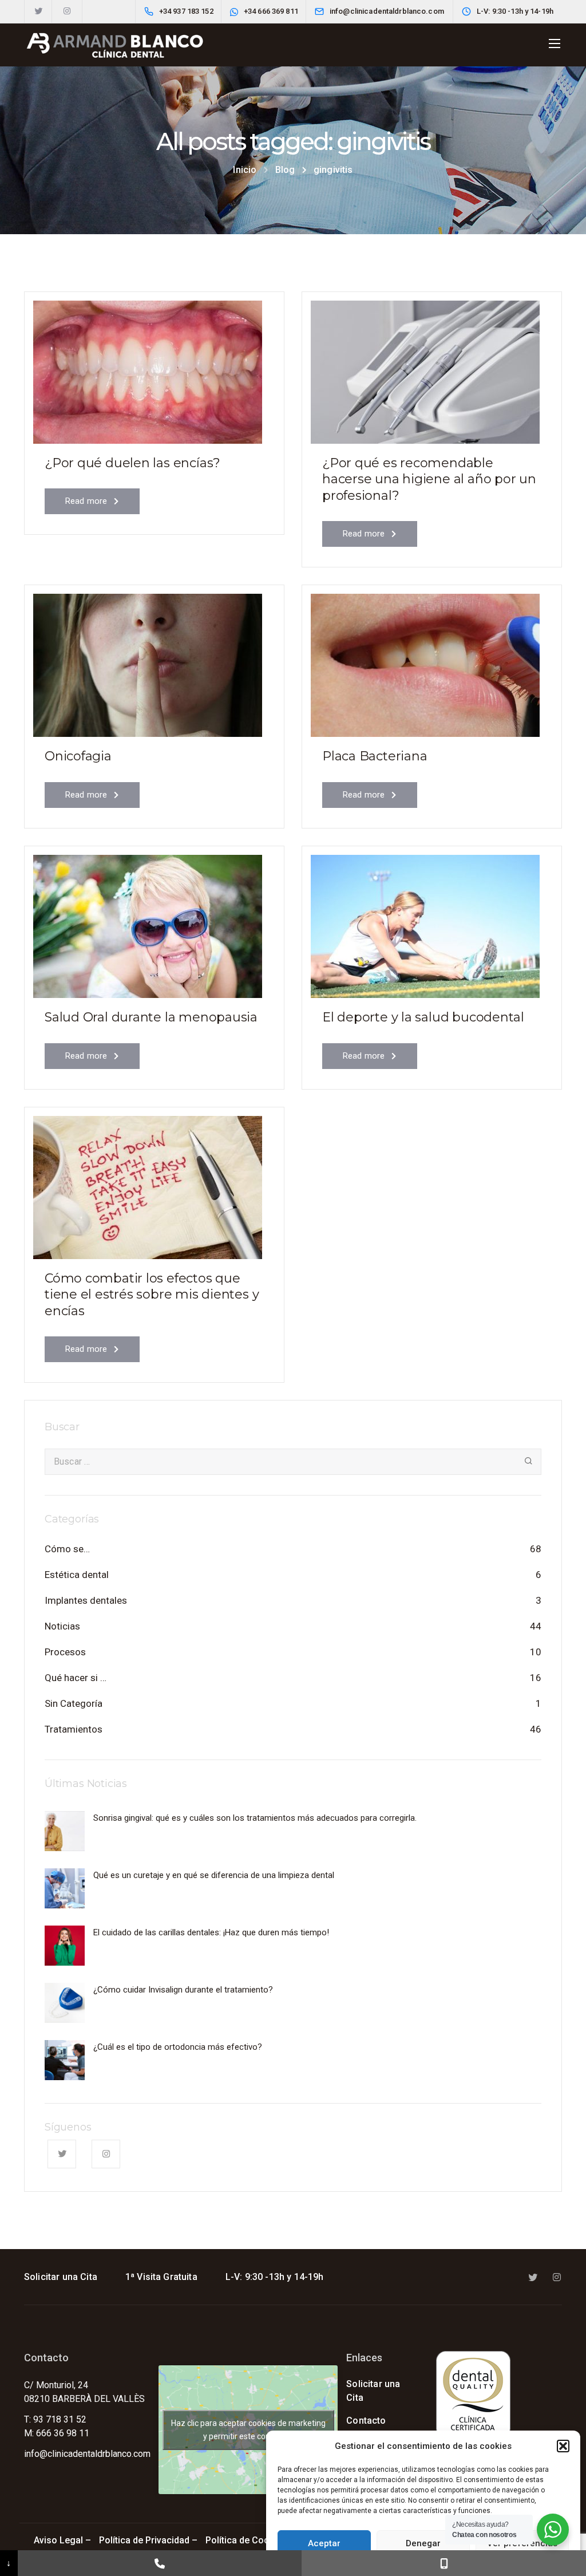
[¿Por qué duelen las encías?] (148, 367)
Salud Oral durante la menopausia (151, 1017)
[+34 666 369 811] (444, 2563)
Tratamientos (74, 1729)
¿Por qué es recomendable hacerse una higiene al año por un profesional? (429, 479)
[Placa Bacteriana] (425, 660)
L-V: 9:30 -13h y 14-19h (275, 2277)
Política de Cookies (247, 2540)
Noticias (62, 1626)
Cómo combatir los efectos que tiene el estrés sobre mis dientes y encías (152, 1295)
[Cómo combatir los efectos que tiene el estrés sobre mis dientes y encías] (148, 1182)
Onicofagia (78, 756)
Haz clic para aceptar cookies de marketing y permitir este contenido (248, 2430)
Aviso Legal (58, 2540)
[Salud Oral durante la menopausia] (148, 922)
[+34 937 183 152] (160, 2563)
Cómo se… (67, 1549)
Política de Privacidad (144, 2540)
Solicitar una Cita (61, 2277)
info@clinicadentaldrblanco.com (87, 2454)
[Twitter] (38, 11)
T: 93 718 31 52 (55, 2419)
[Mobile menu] (555, 44)
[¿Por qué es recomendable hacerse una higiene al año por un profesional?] (425, 367)
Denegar (423, 2543)
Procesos (65, 1652)
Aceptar (324, 2543)
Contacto (366, 2421)
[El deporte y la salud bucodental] (425, 922)
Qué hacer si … (76, 1678)
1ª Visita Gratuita (161, 2277)
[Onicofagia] (148, 660)
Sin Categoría (74, 1703)
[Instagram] (67, 11)
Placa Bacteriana (375, 756)
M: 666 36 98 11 (57, 2433)
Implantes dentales (86, 1600)
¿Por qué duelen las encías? (132, 463)
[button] (563, 2446)
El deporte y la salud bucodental (423, 1017)
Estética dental (77, 1575)
